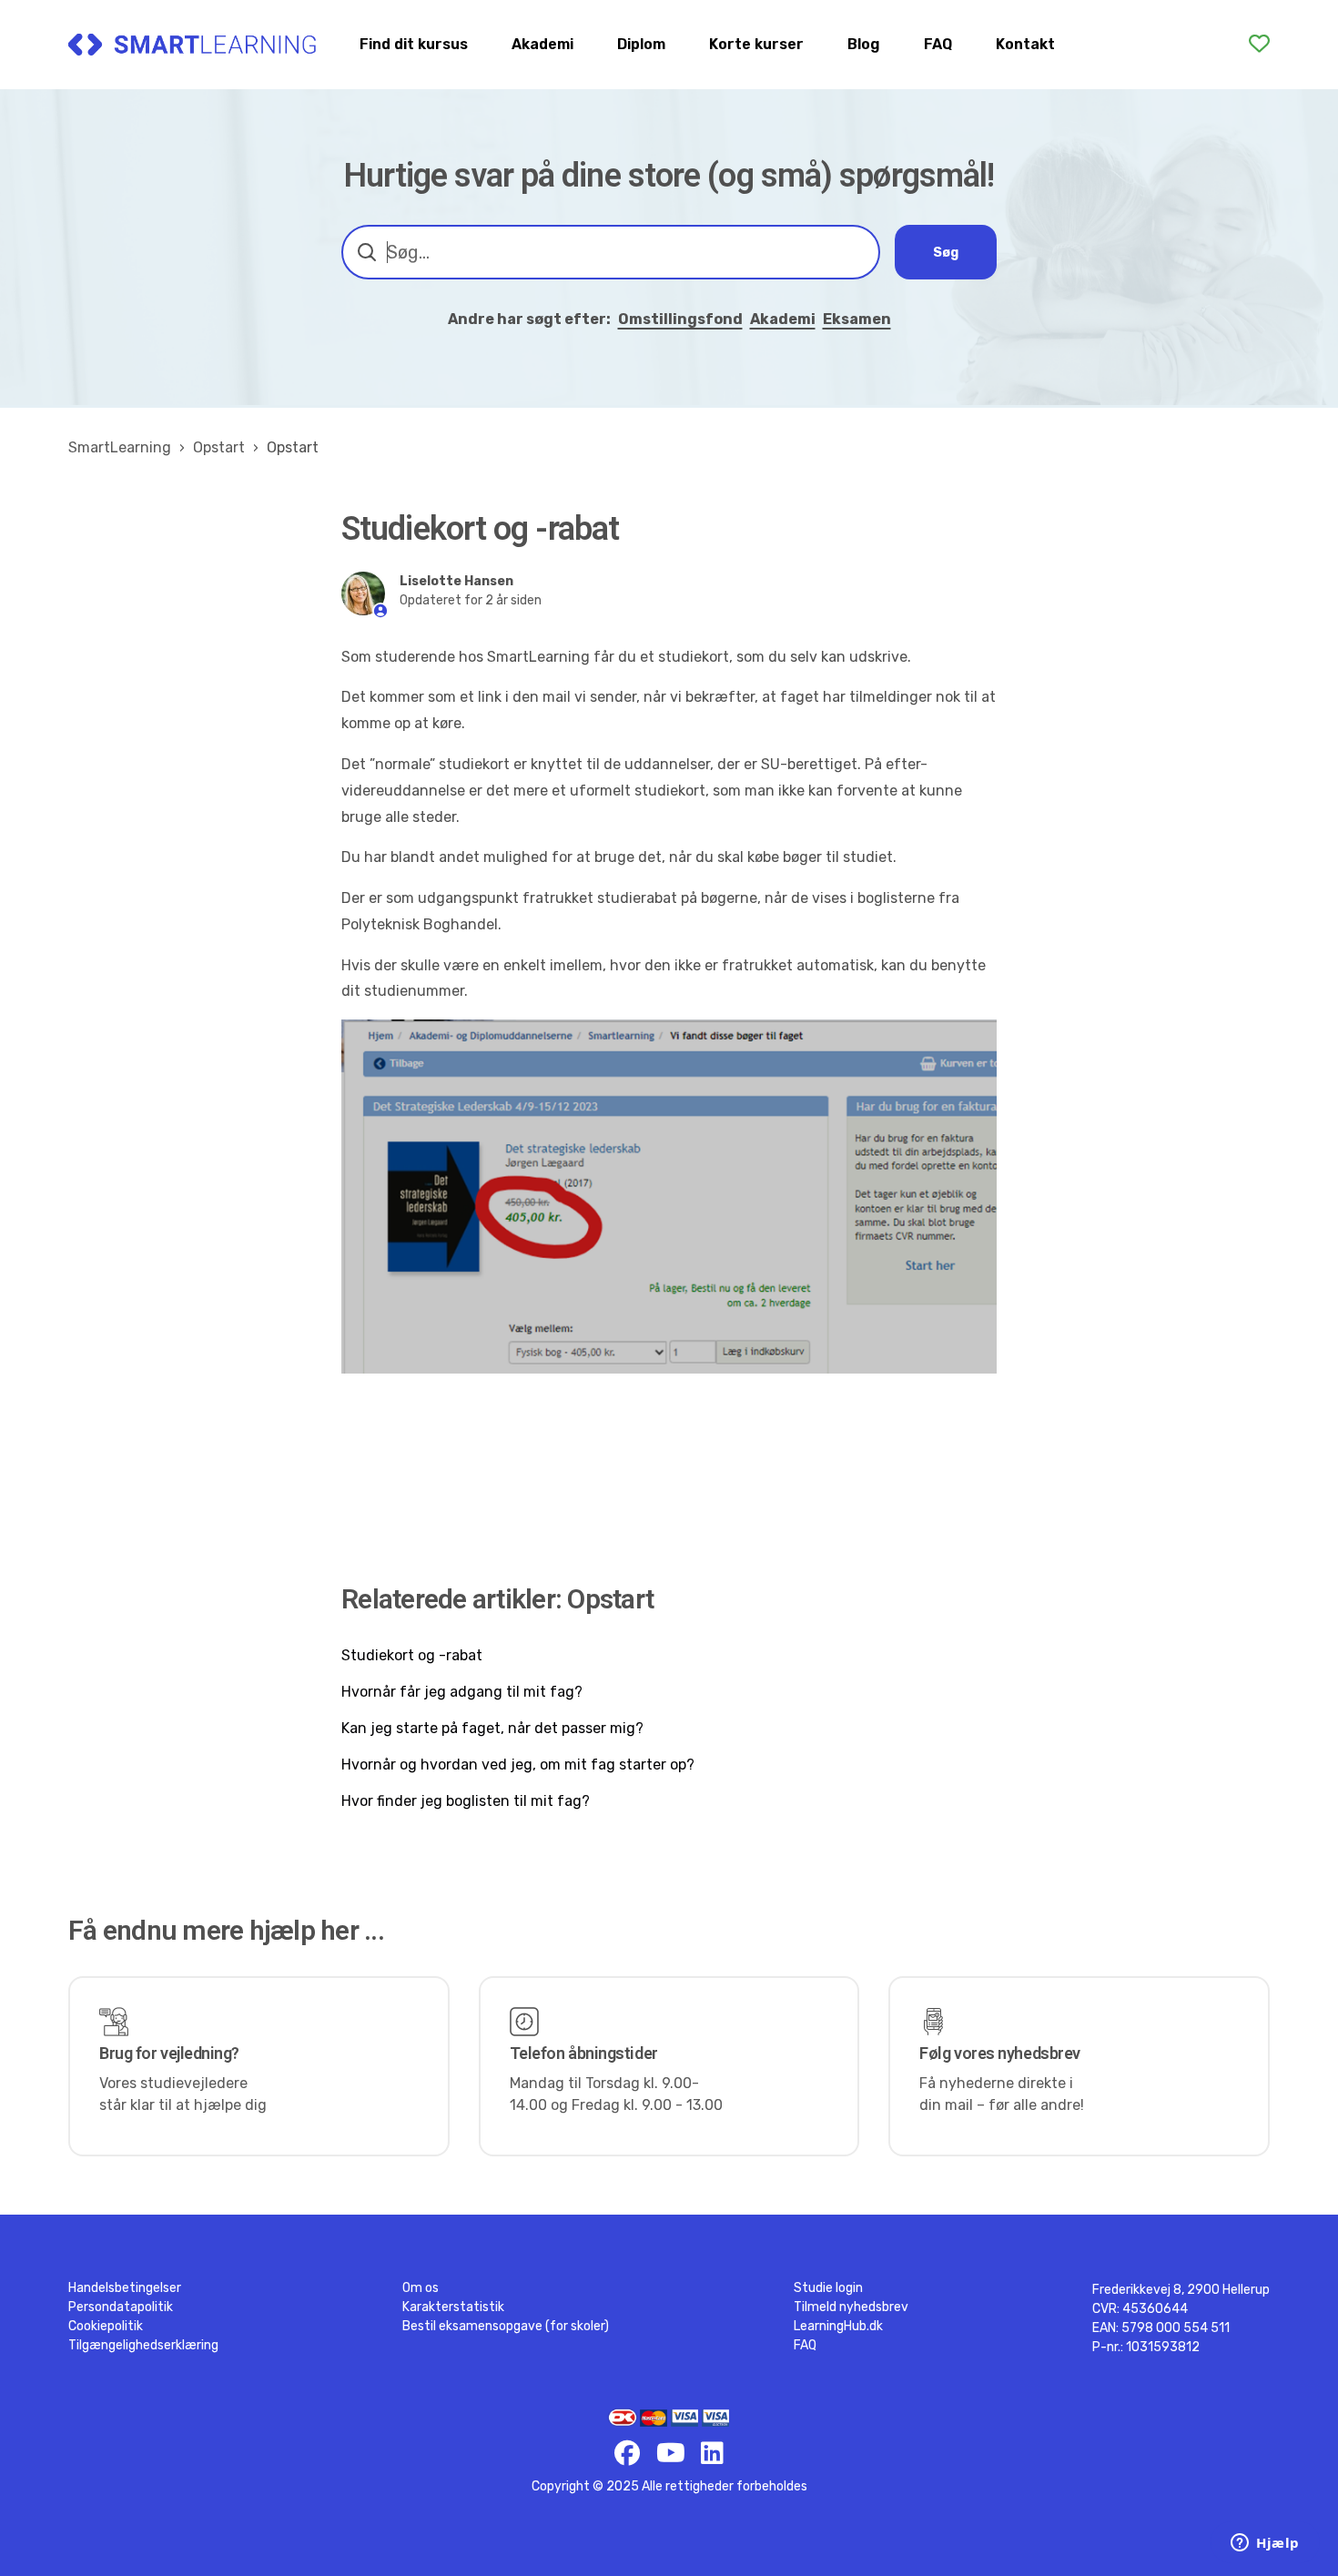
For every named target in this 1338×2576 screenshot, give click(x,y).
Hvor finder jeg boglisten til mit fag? (466, 1801)
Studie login (828, 2288)
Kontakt (1025, 44)
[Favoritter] (1259, 44)
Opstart (219, 447)
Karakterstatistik (453, 2307)
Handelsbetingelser (125, 2288)
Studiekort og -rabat (412, 1655)
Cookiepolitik (106, 2326)
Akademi (542, 44)
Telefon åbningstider (584, 2053)
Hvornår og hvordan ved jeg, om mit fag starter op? (518, 1765)
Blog (864, 44)
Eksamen (857, 319)
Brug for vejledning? (169, 2053)
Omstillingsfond (680, 319)
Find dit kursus (414, 44)
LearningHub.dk (838, 2326)
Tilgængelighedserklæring (143, 2345)
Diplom (641, 44)
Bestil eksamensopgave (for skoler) (506, 2326)
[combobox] (611, 252)
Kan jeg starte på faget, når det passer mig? (492, 1728)
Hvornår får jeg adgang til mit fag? (462, 1692)
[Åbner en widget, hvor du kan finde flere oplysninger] (1265, 2544)
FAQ (938, 44)
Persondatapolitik (121, 2307)
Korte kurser (756, 44)
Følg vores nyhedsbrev (1000, 2053)
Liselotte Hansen (456, 581)
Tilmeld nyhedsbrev (851, 2307)
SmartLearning (120, 447)
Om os (421, 2288)
